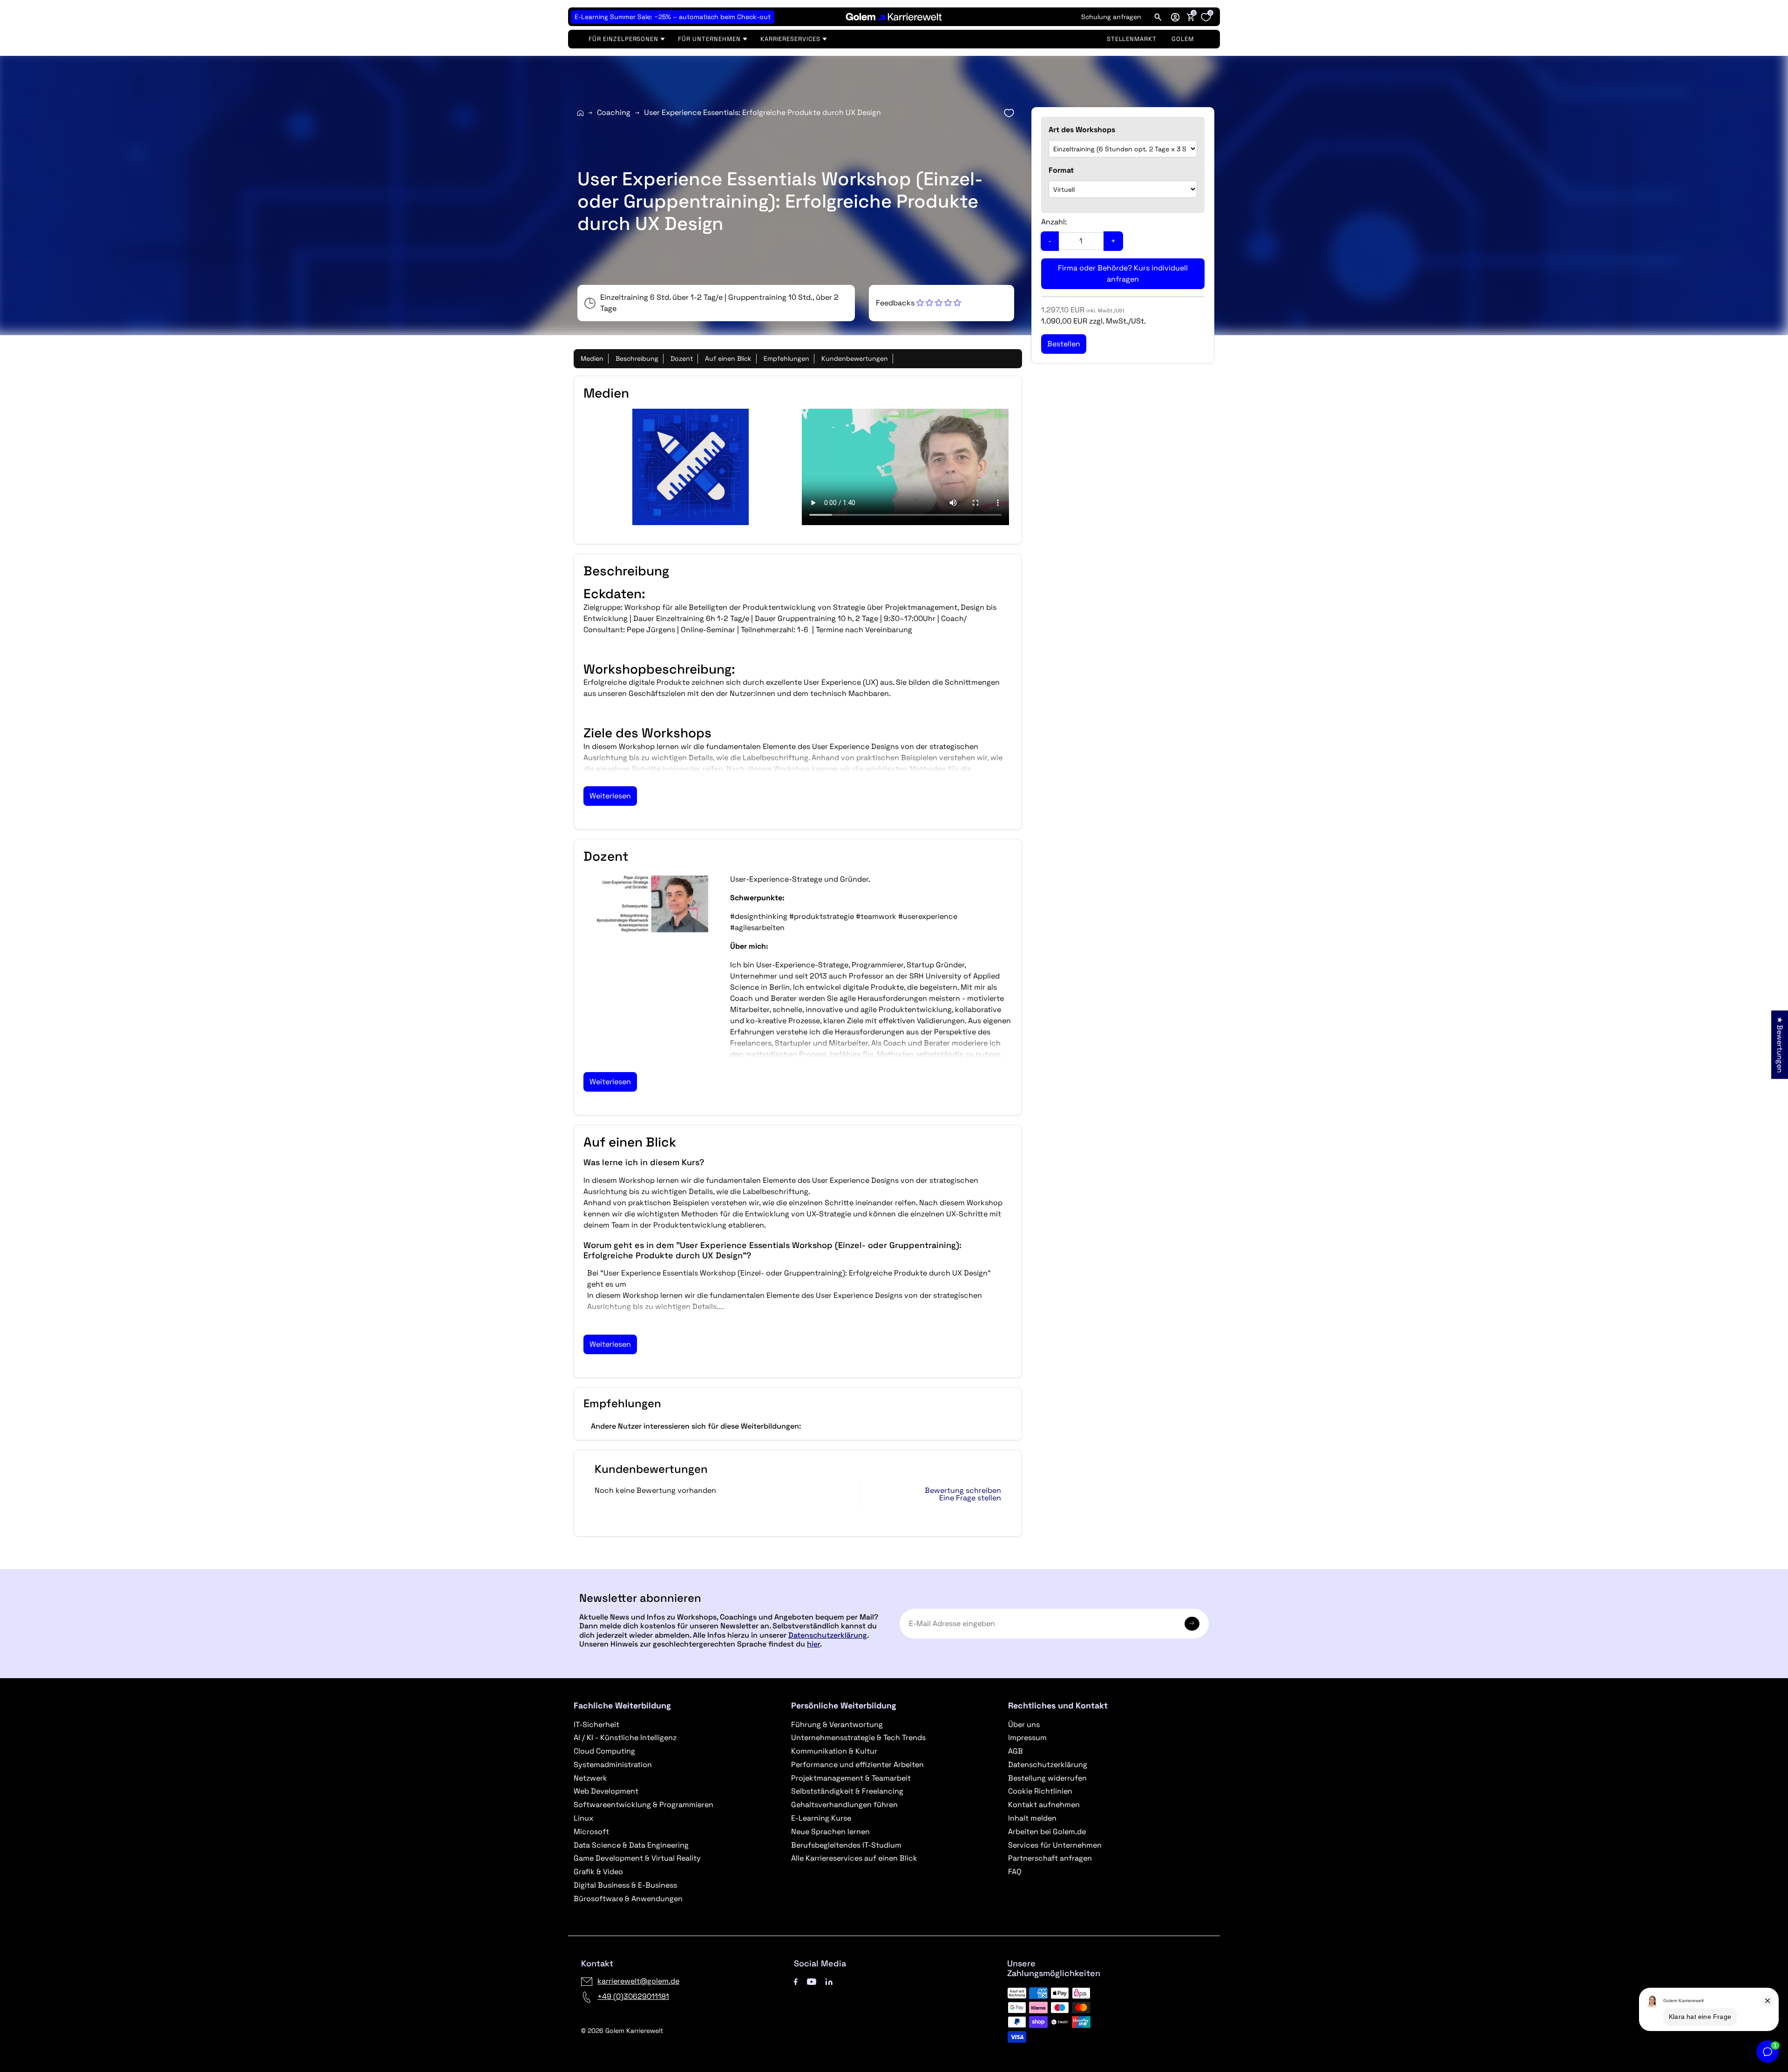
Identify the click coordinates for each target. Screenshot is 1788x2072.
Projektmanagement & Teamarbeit (851, 1778)
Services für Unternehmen (1055, 1845)
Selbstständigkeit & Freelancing (847, 1791)
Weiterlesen (610, 796)
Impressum (1027, 1738)
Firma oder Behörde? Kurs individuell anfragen (1123, 273)
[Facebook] (796, 1981)
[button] (1175, 17)
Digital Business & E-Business (625, 1885)
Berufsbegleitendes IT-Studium (846, 1845)
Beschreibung (637, 358)
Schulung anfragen (1111, 17)
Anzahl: (1054, 222)
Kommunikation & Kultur (834, 1751)
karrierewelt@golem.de (638, 1981)
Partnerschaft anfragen (1050, 1858)
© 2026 (622, 2031)
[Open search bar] (1158, 17)
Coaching (614, 112)
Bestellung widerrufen (1047, 1778)
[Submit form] (1192, 1624)
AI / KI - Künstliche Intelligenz (625, 1738)
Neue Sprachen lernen (830, 1832)
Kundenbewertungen (855, 358)
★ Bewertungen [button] (1780, 1044)
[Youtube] (812, 1981)
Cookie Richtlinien (1040, 1791)
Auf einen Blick (728, 358)
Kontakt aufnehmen (1044, 1805)
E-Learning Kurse (821, 1818)
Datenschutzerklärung (828, 1635)
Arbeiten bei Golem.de (1047, 1832)
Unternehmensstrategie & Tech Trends (858, 1738)
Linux (583, 1818)
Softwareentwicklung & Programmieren (643, 1805)
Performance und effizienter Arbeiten (857, 1765)
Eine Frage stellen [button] (970, 1498)
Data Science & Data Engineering (631, 1845)
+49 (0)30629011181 (633, 1996)
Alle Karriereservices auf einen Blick (854, 1858)
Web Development (606, 1791)
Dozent (682, 358)
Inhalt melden (1032, 1818)
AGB (1016, 1751)
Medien (592, 358)
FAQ (1015, 1872)
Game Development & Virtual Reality (637, 1858)
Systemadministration (613, 1765)
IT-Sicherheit (596, 1724)
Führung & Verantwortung (837, 1724)
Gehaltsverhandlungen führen (844, 1805)
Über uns (1024, 1724)
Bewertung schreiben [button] (963, 1491)
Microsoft (591, 1832)
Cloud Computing (604, 1751)
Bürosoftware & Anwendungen (628, 1899)
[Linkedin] (829, 1981)
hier (813, 1644)
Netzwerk (590, 1778)
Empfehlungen (786, 358)
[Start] (580, 113)
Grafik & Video (598, 1872)
